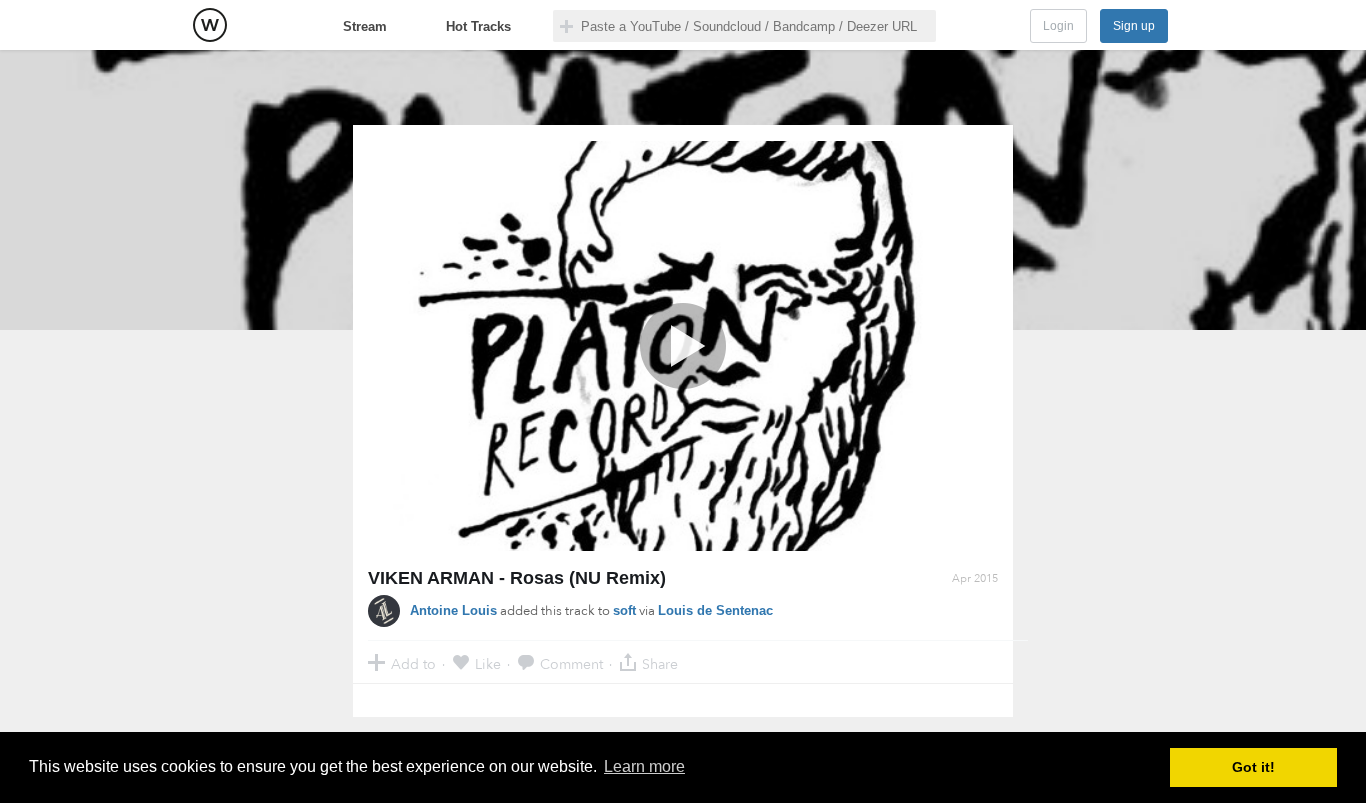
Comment (571, 663)
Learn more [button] (644, 766)
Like (488, 663)
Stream (365, 26)
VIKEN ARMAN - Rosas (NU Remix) (517, 578)
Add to (413, 663)
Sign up (1134, 26)
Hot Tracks (478, 26)
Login (1058, 26)
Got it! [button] (1253, 767)
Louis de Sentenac (715, 610)
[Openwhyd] (210, 25)
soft (624, 610)
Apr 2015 (975, 578)
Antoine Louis (453, 610)
